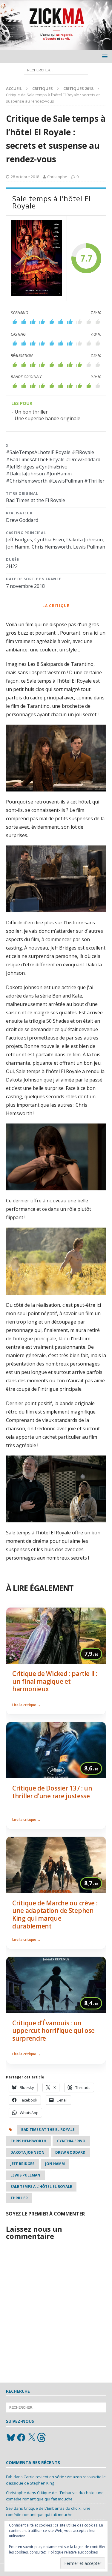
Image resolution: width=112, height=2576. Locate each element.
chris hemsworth (28, 2141)
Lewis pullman (25, 2175)
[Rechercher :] (56, 70)
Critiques (43, 88)
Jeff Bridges (22, 2164)
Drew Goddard (70, 2152)
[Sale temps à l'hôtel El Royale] (36, 258)
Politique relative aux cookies (73, 2552)
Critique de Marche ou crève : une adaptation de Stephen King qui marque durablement (55, 1915)
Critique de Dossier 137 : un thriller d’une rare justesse (52, 1792)
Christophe (57, 177)
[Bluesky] (11, 2437)
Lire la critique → (26, 1705)
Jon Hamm (55, 2164)
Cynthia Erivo (71, 2141)
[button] (104, 56)
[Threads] (42, 2437)
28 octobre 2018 (25, 177)
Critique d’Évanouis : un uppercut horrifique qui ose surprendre (53, 2031)
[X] (32, 2437)
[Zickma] (56, 47)
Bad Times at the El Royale (48, 2130)
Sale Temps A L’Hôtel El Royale (41, 2187)
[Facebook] (21, 2437)
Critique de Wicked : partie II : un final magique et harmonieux (55, 1681)
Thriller (19, 2198)
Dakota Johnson (27, 2152)
